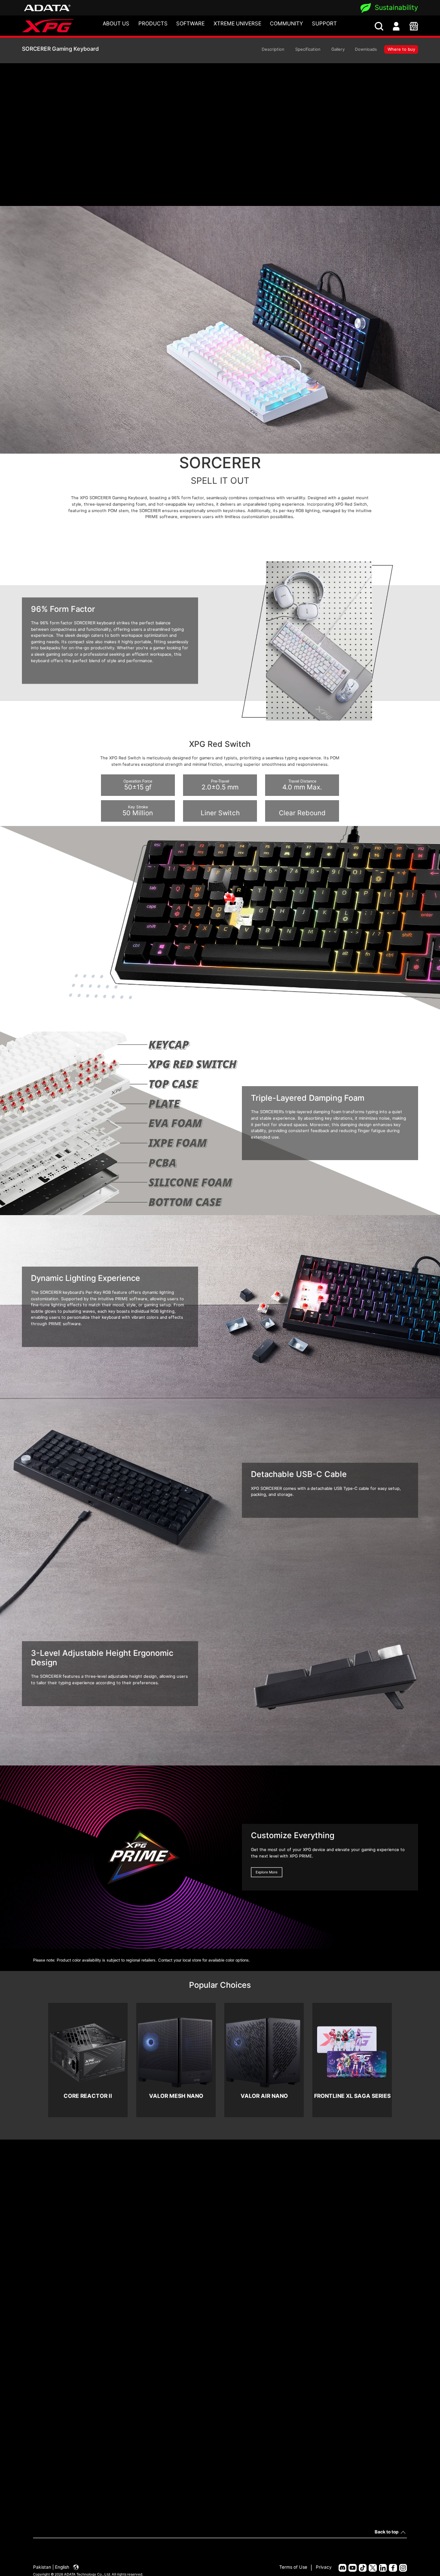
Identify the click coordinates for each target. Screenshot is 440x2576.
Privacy (324, 2567)
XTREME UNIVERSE (237, 23)
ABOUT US (116, 23)
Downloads (366, 49)
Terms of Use (293, 2567)
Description (273, 49)
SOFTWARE (190, 23)
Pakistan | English (52, 2567)
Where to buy (401, 49)
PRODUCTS (153, 23)
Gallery (338, 49)
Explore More (267, 1872)
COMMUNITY (286, 23)
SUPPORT (324, 23)
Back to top (387, 2532)
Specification (308, 49)
